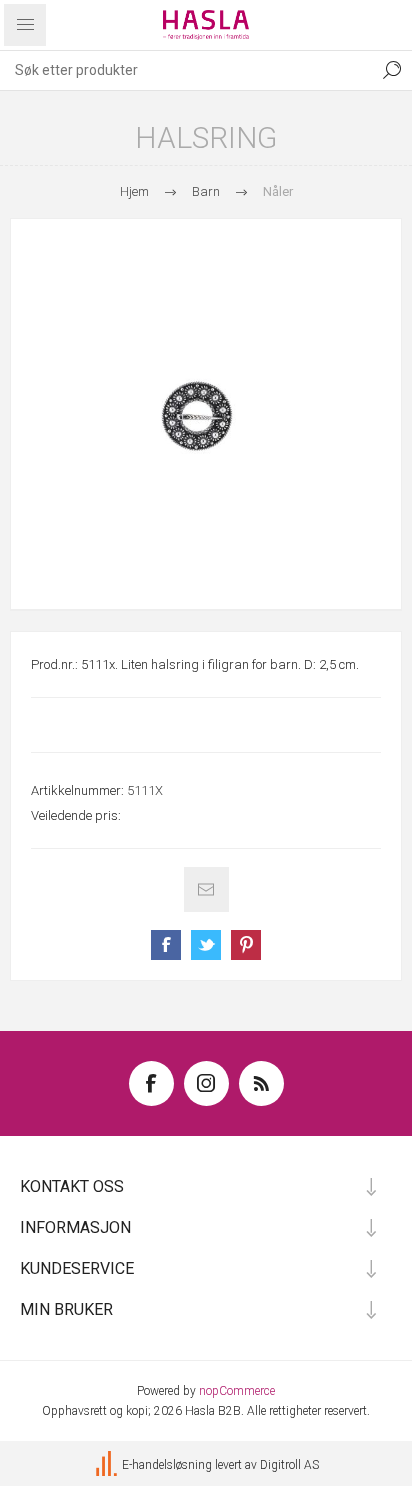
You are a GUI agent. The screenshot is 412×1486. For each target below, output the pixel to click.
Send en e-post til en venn (206, 889)
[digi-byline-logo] (108, 1465)
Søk (392, 70)
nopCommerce (237, 1391)
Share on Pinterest (246, 945)
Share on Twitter (206, 945)
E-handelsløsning (167, 1465)
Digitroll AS (289, 1465)
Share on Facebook (166, 945)
